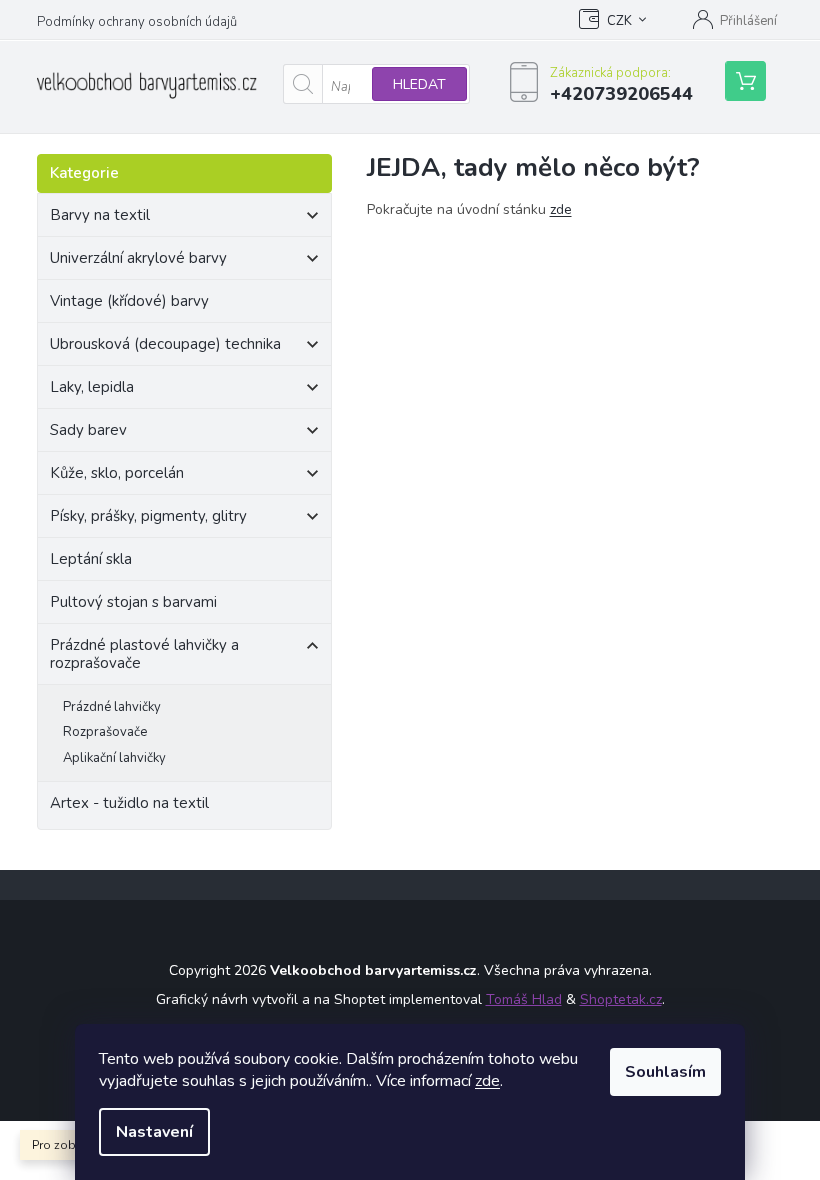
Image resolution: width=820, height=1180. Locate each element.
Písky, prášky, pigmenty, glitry (148, 516)
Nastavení (154, 1132)
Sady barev (88, 430)
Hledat (419, 84)
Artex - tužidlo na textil (129, 803)
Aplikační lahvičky (114, 758)
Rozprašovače (105, 732)
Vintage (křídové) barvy (129, 301)
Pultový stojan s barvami (133, 602)
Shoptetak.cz (621, 999)
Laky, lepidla (92, 387)
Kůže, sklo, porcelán (117, 473)
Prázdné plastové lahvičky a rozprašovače (144, 654)
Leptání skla (91, 559)
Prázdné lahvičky (112, 707)
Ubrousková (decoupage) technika (165, 344)
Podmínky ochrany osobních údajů (137, 22)
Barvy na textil (100, 215)
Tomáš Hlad (524, 999)
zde (487, 1081)
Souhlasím (665, 1072)
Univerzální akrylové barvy (138, 258)
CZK (619, 21)
